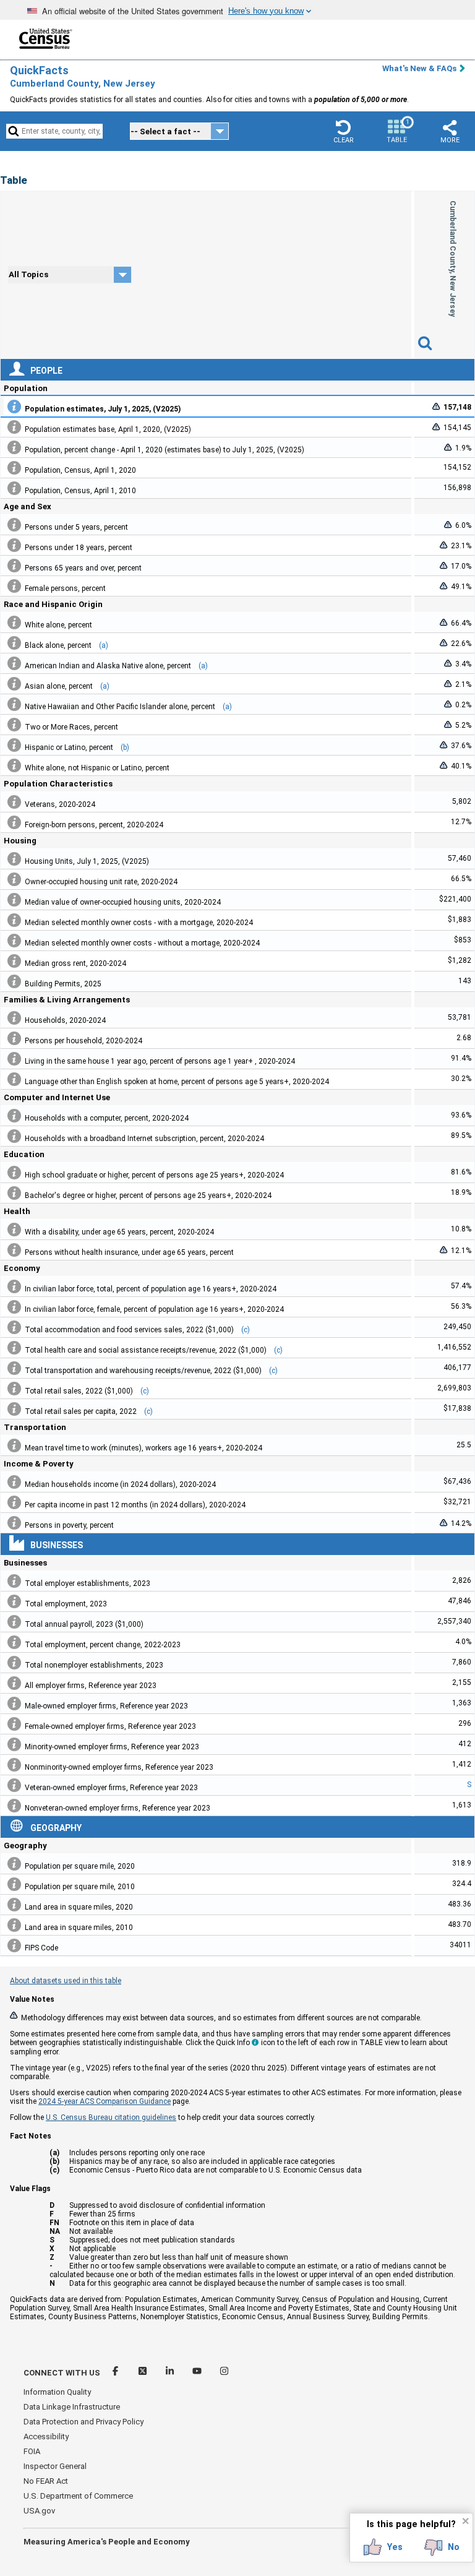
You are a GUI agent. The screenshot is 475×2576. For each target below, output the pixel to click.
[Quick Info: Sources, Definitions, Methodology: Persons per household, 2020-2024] (14, 1038)
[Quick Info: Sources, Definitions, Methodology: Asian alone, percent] (14, 684)
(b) (125, 747)
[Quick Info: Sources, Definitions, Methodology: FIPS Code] (14, 1945)
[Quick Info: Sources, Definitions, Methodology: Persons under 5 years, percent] (14, 525)
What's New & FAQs (419, 68)
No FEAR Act (46, 2481)
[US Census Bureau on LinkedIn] (171, 2373)
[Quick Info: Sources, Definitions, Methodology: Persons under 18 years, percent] (14, 545)
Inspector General (55, 2466)
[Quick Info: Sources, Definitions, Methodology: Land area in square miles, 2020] (14, 1905)
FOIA (32, 2451)
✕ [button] (465, 2521)
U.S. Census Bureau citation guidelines (111, 2117)
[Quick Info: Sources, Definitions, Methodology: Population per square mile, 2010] (14, 1884)
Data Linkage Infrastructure (72, 2407)
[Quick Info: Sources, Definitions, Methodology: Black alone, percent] (14, 643)
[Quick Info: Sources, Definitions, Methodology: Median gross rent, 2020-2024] (14, 961)
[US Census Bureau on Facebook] (116, 2373)
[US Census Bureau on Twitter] (143, 2373)
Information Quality (57, 2392)
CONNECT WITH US (62, 2373)
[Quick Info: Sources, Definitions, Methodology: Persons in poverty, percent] (14, 1523)
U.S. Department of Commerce (78, 2496)
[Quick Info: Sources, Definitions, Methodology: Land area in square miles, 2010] (14, 1925)
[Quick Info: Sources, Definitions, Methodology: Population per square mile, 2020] (14, 1864)
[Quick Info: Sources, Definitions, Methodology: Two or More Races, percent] (14, 725)
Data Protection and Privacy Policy (83, 2422)
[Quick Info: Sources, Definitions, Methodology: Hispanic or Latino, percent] (14, 745)
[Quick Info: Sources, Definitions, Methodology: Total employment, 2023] (14, 1601)
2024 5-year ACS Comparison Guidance (105, 2101)
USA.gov (39, 2511)
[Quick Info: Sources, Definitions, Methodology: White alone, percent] (14, 622)
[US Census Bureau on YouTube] (198, 2373)
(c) (246, 1330)
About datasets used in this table (66, 1981)
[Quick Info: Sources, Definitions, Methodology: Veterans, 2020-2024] (14, 802)
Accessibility (46, 2436)
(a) (104, 645)
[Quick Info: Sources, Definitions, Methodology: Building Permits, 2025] (14, 981)
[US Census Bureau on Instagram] (224, 2373)
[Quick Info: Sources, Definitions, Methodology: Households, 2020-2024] (14, 1018)
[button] (343, 131)
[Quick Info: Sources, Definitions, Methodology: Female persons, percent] (14, 586)
